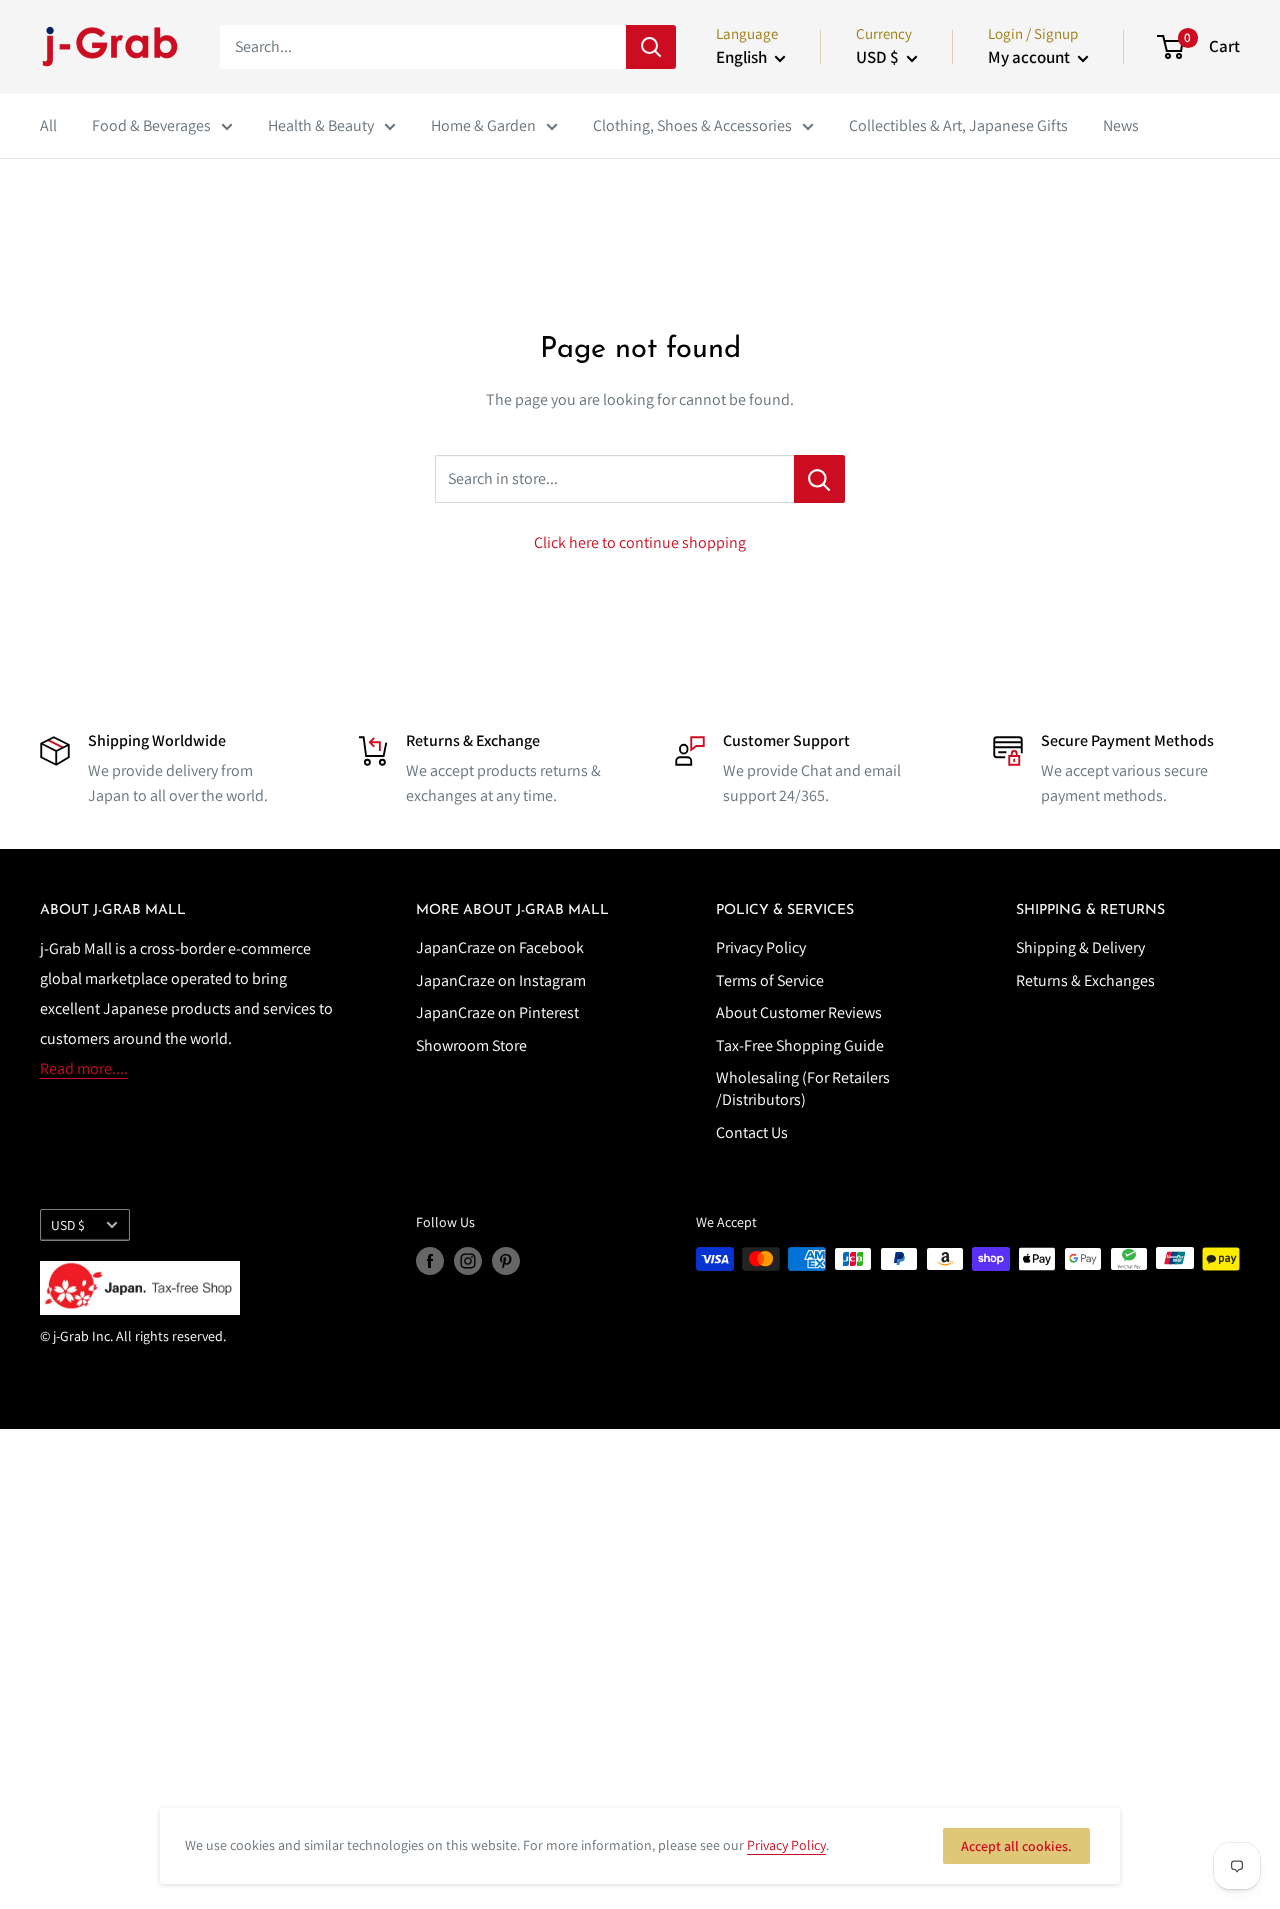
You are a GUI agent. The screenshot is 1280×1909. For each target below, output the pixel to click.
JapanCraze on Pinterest (497, 1012)
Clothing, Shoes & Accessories (692, 125)
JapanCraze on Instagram (501, 980)
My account (1030, 57)
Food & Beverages (151, 125)
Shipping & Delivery (1080, 947)
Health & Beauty (321, 125)
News (1121, 125)
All (48, 125)
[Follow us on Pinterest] (506, 1261)
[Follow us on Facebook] (430, 1261)
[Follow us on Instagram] (468, 1261)
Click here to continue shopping (640, 542)
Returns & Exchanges (1085, 980)
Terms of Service (770, 980)
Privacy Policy (761, 947)
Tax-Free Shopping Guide (800, 1045)
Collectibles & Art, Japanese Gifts (958, 125)
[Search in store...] (819, 479)
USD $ (68, 1225)
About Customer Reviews (799, 1012)
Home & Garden (483, 125)
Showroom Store (471, 1045)
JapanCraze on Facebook (500, 947)
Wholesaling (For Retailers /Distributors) (803, 1088)
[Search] (651, 47)
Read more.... (84, 1068)
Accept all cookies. (1016, 1846)
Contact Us (752, 1132)
